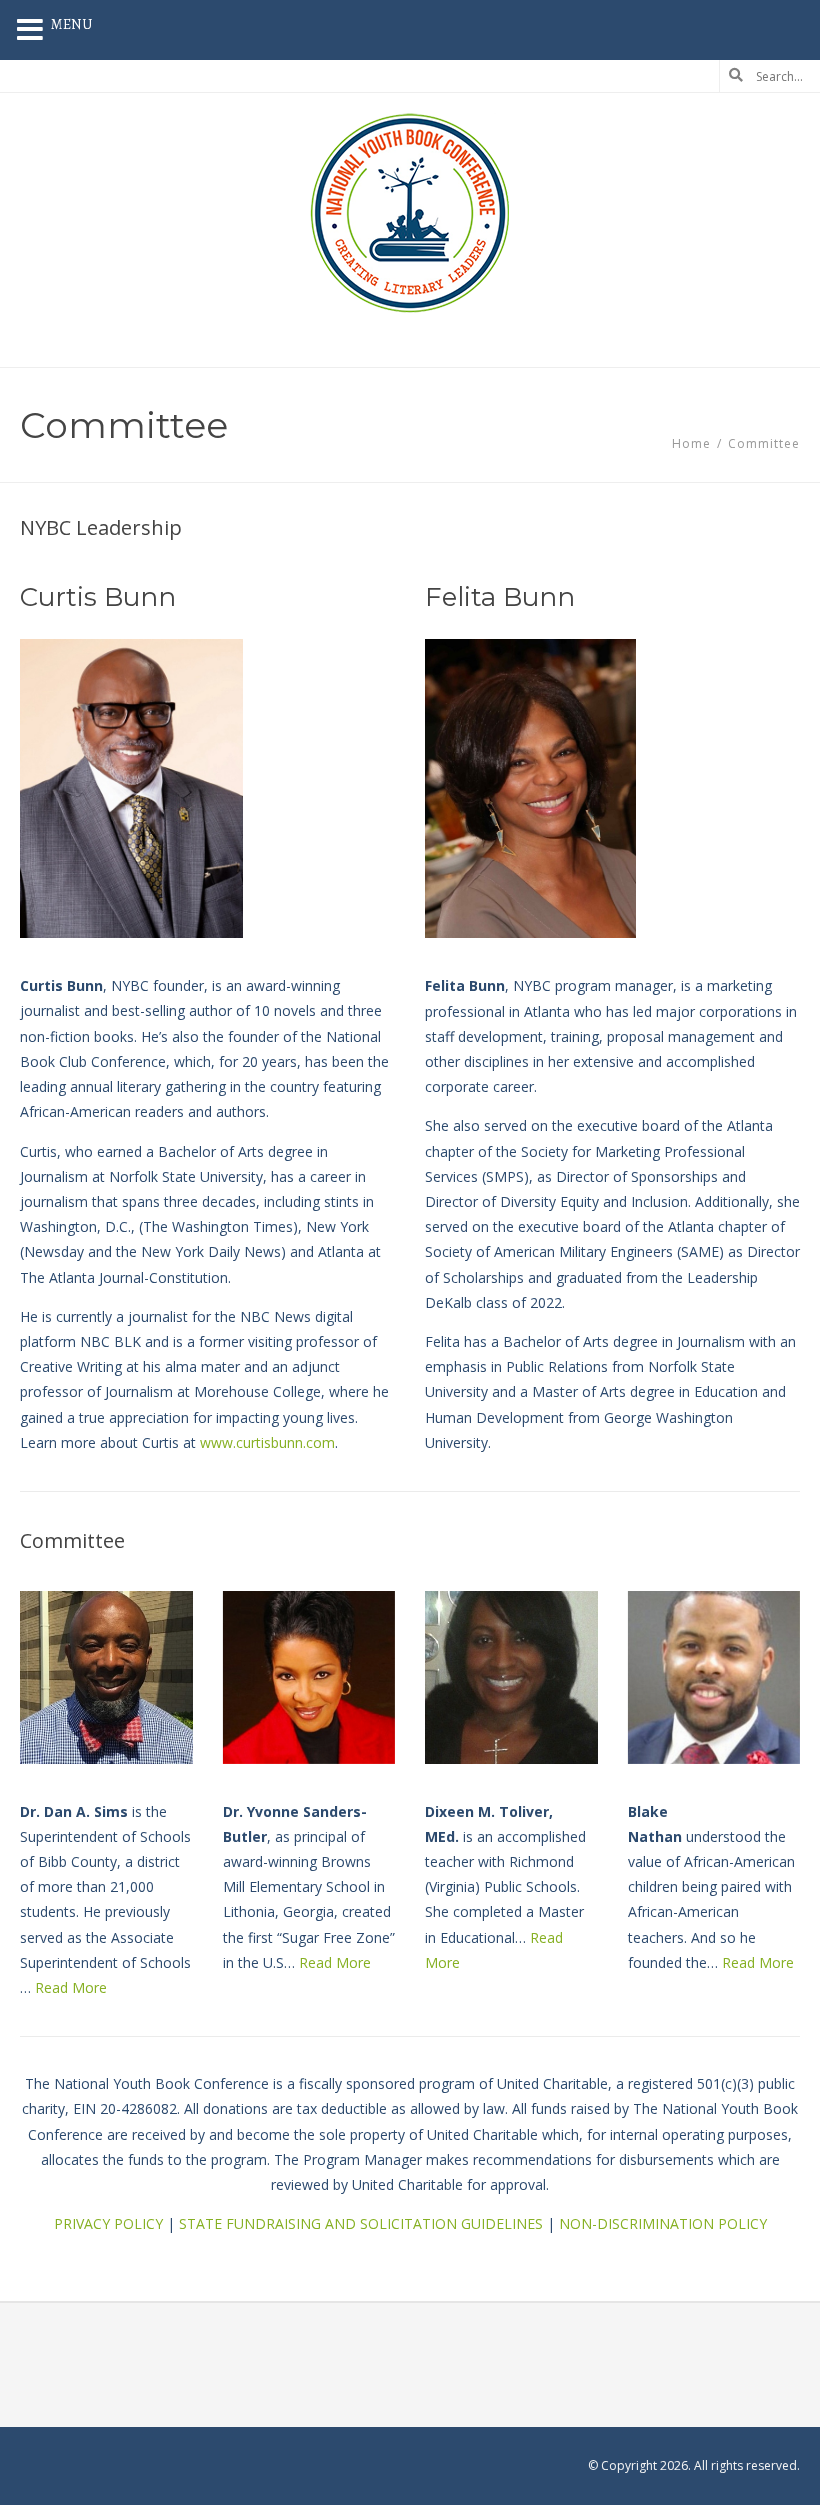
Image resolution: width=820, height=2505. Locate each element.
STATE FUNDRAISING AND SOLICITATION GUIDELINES (361, 2223)
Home (691, 443)
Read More (71, 1987)
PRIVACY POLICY (108, 2223)
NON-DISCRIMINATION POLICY (663, 2223)
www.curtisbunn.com (267, 1442)
